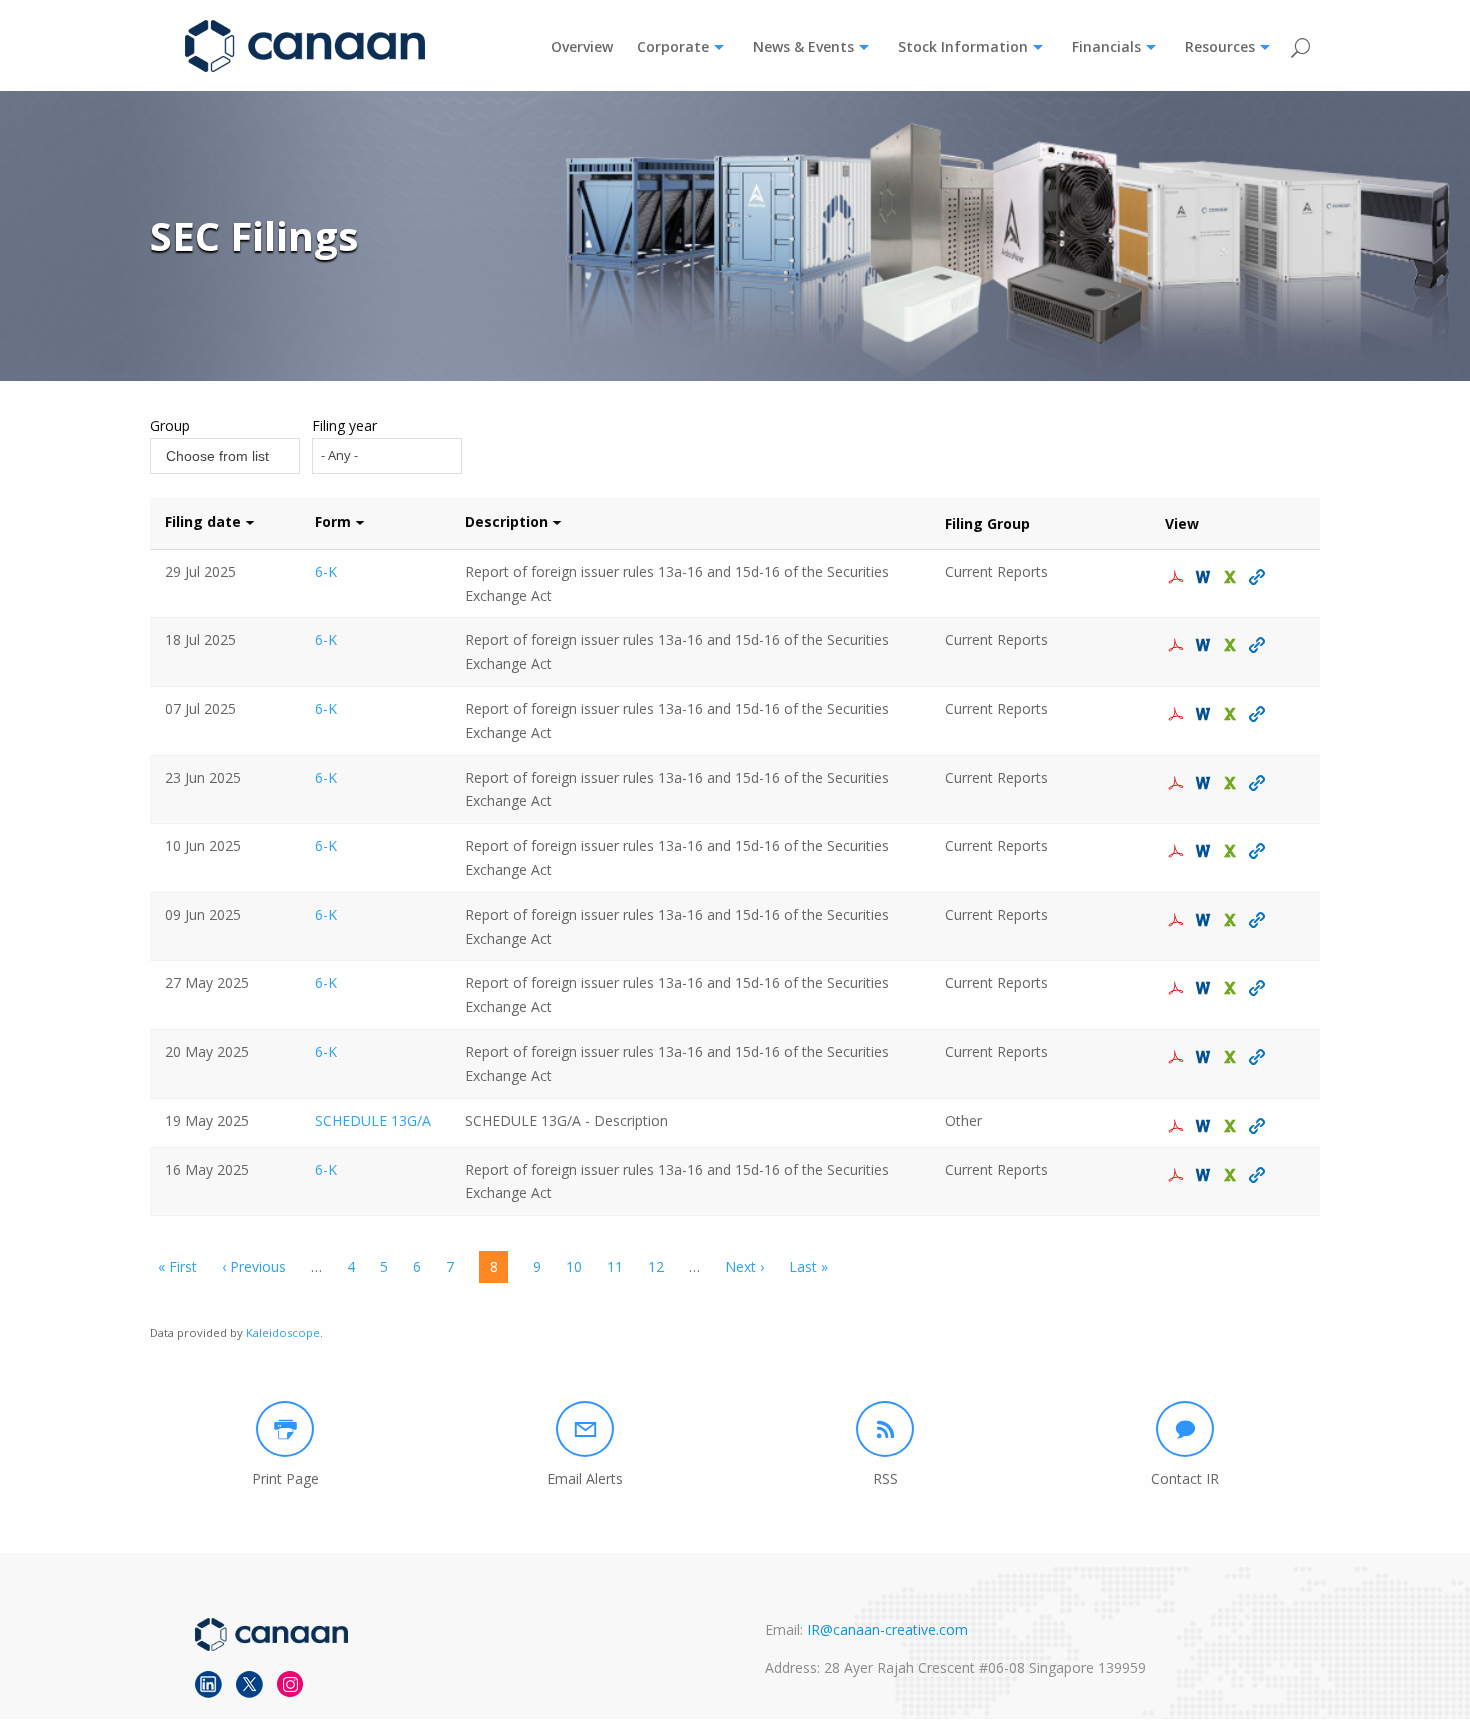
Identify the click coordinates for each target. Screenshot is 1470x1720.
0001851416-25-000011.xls (1232, 1126)
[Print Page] (285, 1429)
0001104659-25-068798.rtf (1205, 645)
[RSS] (885, 1429)
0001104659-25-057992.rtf (1205, 851)
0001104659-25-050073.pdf (1178, 1175)
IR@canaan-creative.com (887, 1629)
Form (333, 521)
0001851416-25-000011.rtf (1205, 1126)
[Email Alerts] (585, 1429)
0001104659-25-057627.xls (1232, 920)
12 (656, 1266)
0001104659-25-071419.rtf (1205, 577)
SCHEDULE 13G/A (373, 1120)
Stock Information (963, 46)
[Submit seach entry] (1300, 48)
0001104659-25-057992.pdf (1178, 851)
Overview (582, 46)
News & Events (803, 46)
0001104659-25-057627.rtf (1205, 920)
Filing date (203, 521)
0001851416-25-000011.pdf (1178, 1126)
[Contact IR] (1185, 1429)
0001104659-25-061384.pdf (1178, 783)
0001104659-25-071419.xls (1232, 577)
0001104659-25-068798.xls (1232, 645)
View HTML (1259, 577)
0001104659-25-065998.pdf (1178, 714)
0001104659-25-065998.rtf (1205, 714)
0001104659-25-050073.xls (1232, 1175)
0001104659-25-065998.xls (1232, 714)
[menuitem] (582, 47)
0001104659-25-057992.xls (1232, 851)
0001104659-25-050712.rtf (1205, 1057)
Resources (1220, 46)
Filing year (344, 425)
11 (615, 1266)
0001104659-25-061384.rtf (1205, 783)
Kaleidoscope (283, 1332)
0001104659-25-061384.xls (1232, 783)
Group (170, 425)
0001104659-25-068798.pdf (1178, 645)
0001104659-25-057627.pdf (1178, 920)
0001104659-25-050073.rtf (1205, 1175)
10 (574, 1266)
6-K (326, 571)
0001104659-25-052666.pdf (1178, 988)
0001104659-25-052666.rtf (1205, 988)
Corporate (673, 46)
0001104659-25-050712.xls (1232, 1057)
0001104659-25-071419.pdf (1178, 577)
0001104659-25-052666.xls (1232, 988)
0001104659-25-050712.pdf (1178, 1057)
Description (506, 521)
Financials (1106, 46)
